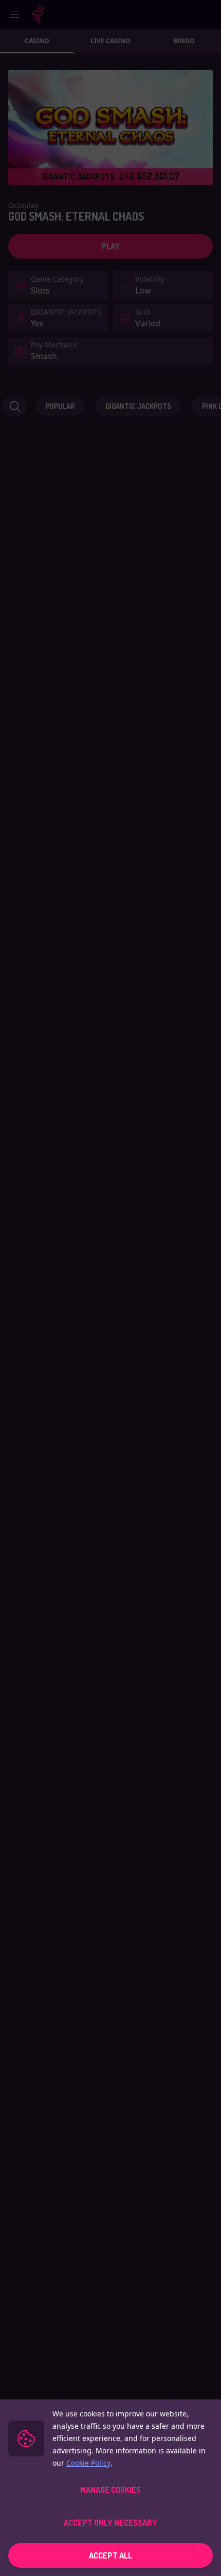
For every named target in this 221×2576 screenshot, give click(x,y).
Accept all (110, 2555)
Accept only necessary (110, 2523)
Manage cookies (110, 2490)
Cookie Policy (88, 2463)
